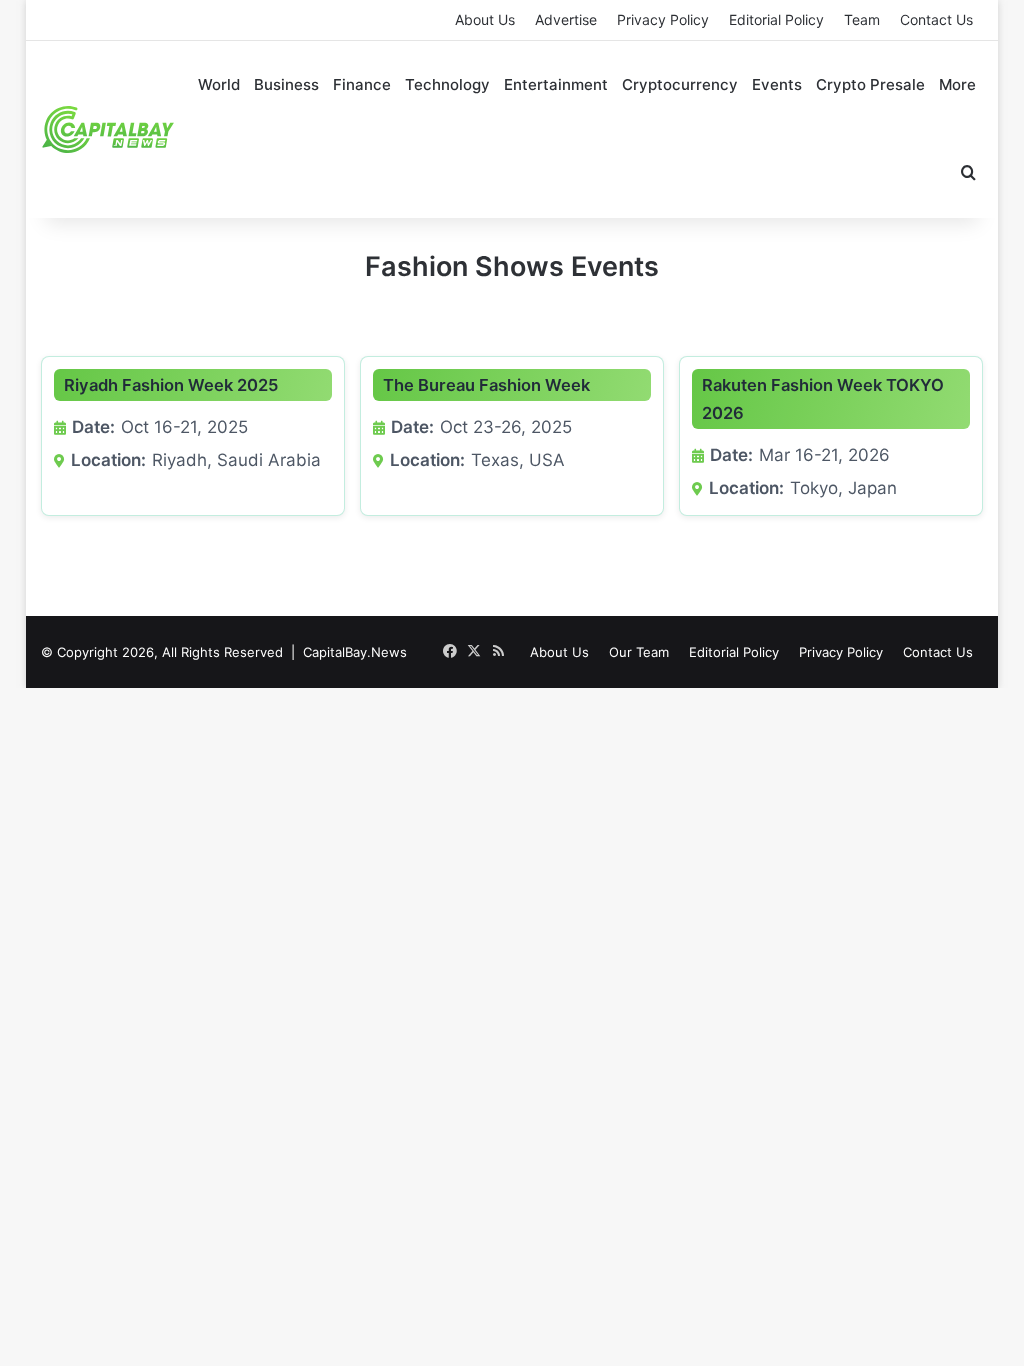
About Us (485, 19)
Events (777, 84)
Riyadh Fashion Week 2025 (171, 385)
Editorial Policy (776, 19)
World (219, 84)
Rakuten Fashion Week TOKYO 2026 (823, 399)
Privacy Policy (663, 19)
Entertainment (556, 84)
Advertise (566, 19)
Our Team (639, 652)
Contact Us (936, 19)
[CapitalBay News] (108, 129)
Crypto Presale (870, 84)
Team (862, 19)
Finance (362, 84)
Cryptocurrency (680, 84)
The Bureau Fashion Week (486, 385)
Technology (447, 84)
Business (286, 84)
